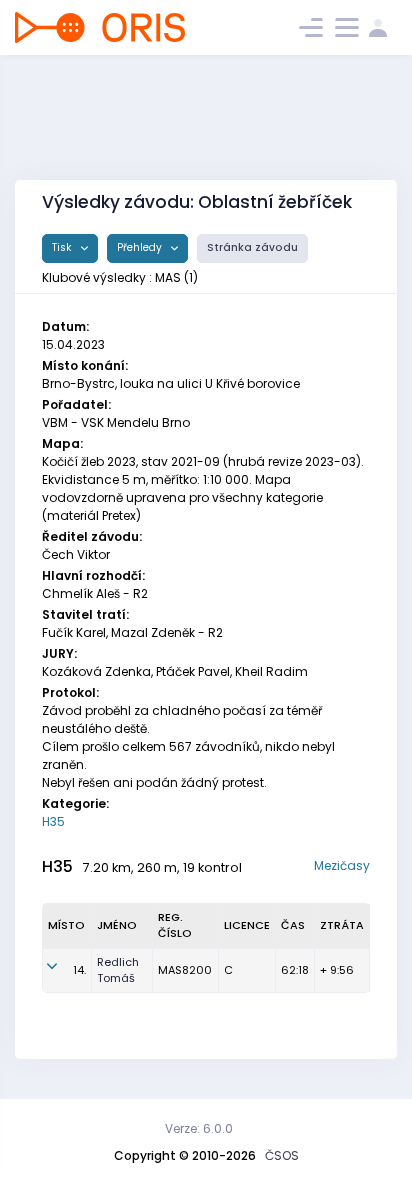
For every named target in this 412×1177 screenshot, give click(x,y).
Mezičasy (342, 865)
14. (79, 970)
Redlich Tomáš (118, 970)
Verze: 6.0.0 (199, 1128)
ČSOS (282, 1155)
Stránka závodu (252, 247)
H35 (53, 821)
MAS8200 (185, 970)
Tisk (63, 247)
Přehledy (141, 247)
